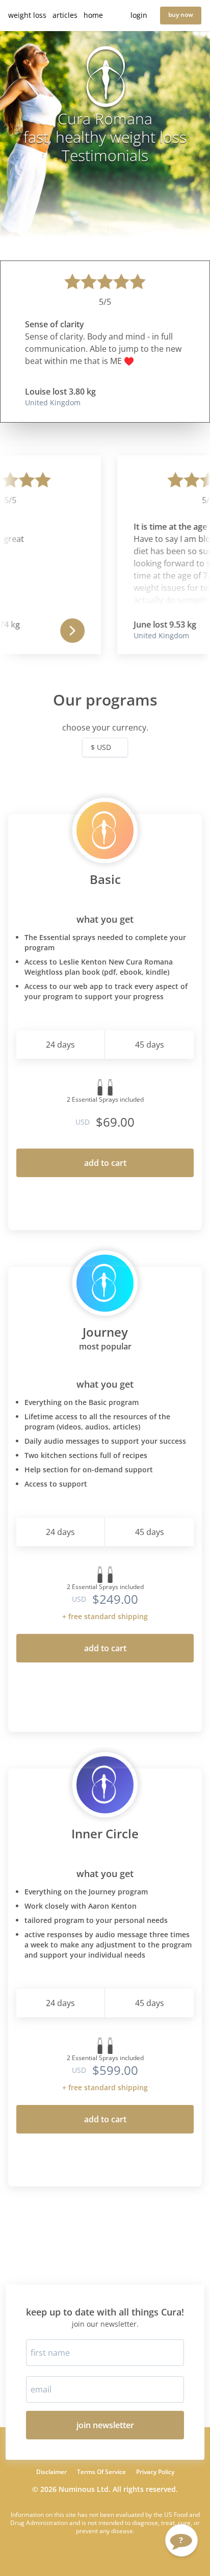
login (139, 15)
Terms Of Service (101, 2472)
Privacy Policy (155, 2472)
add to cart (105, 1163)
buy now (181, 15)
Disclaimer (51, 2472)
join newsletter (105, 2425)
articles (65, 15)
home (93, 15)
